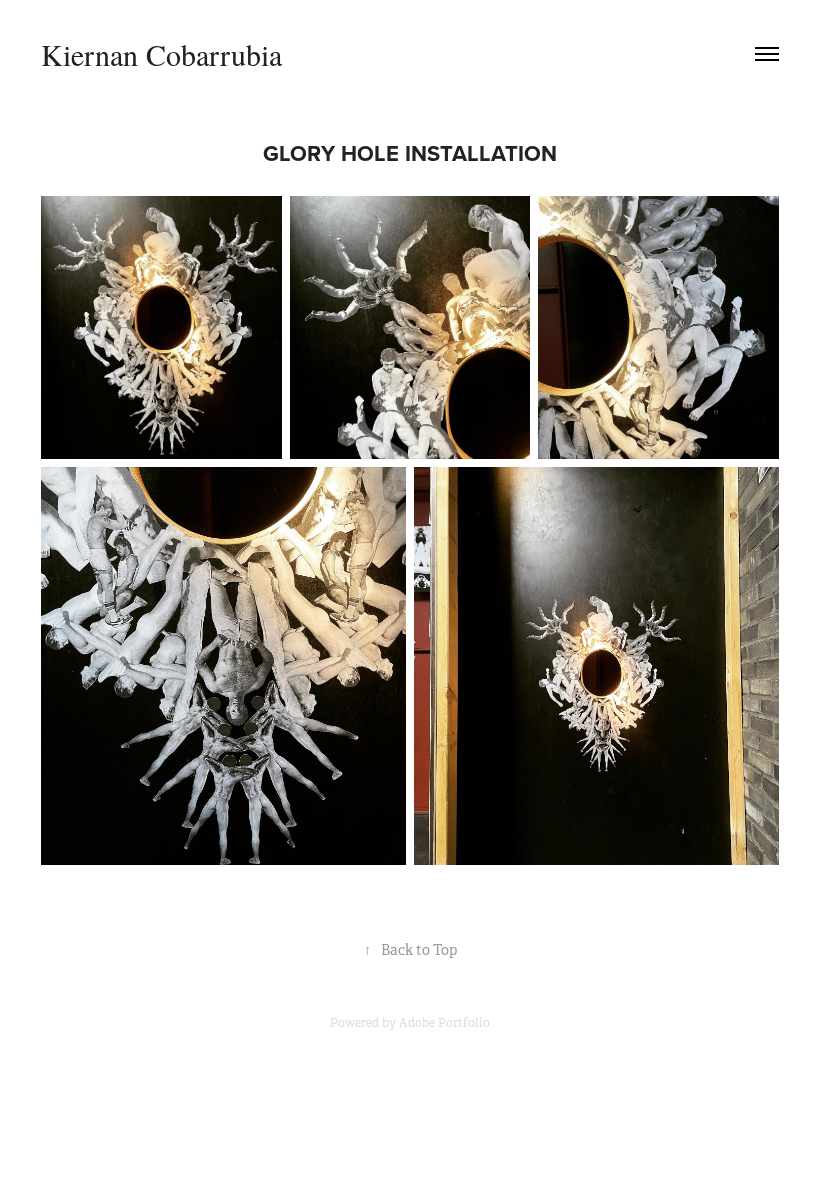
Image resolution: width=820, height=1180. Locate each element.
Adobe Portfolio (444, 1023)
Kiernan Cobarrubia (161, 54)
